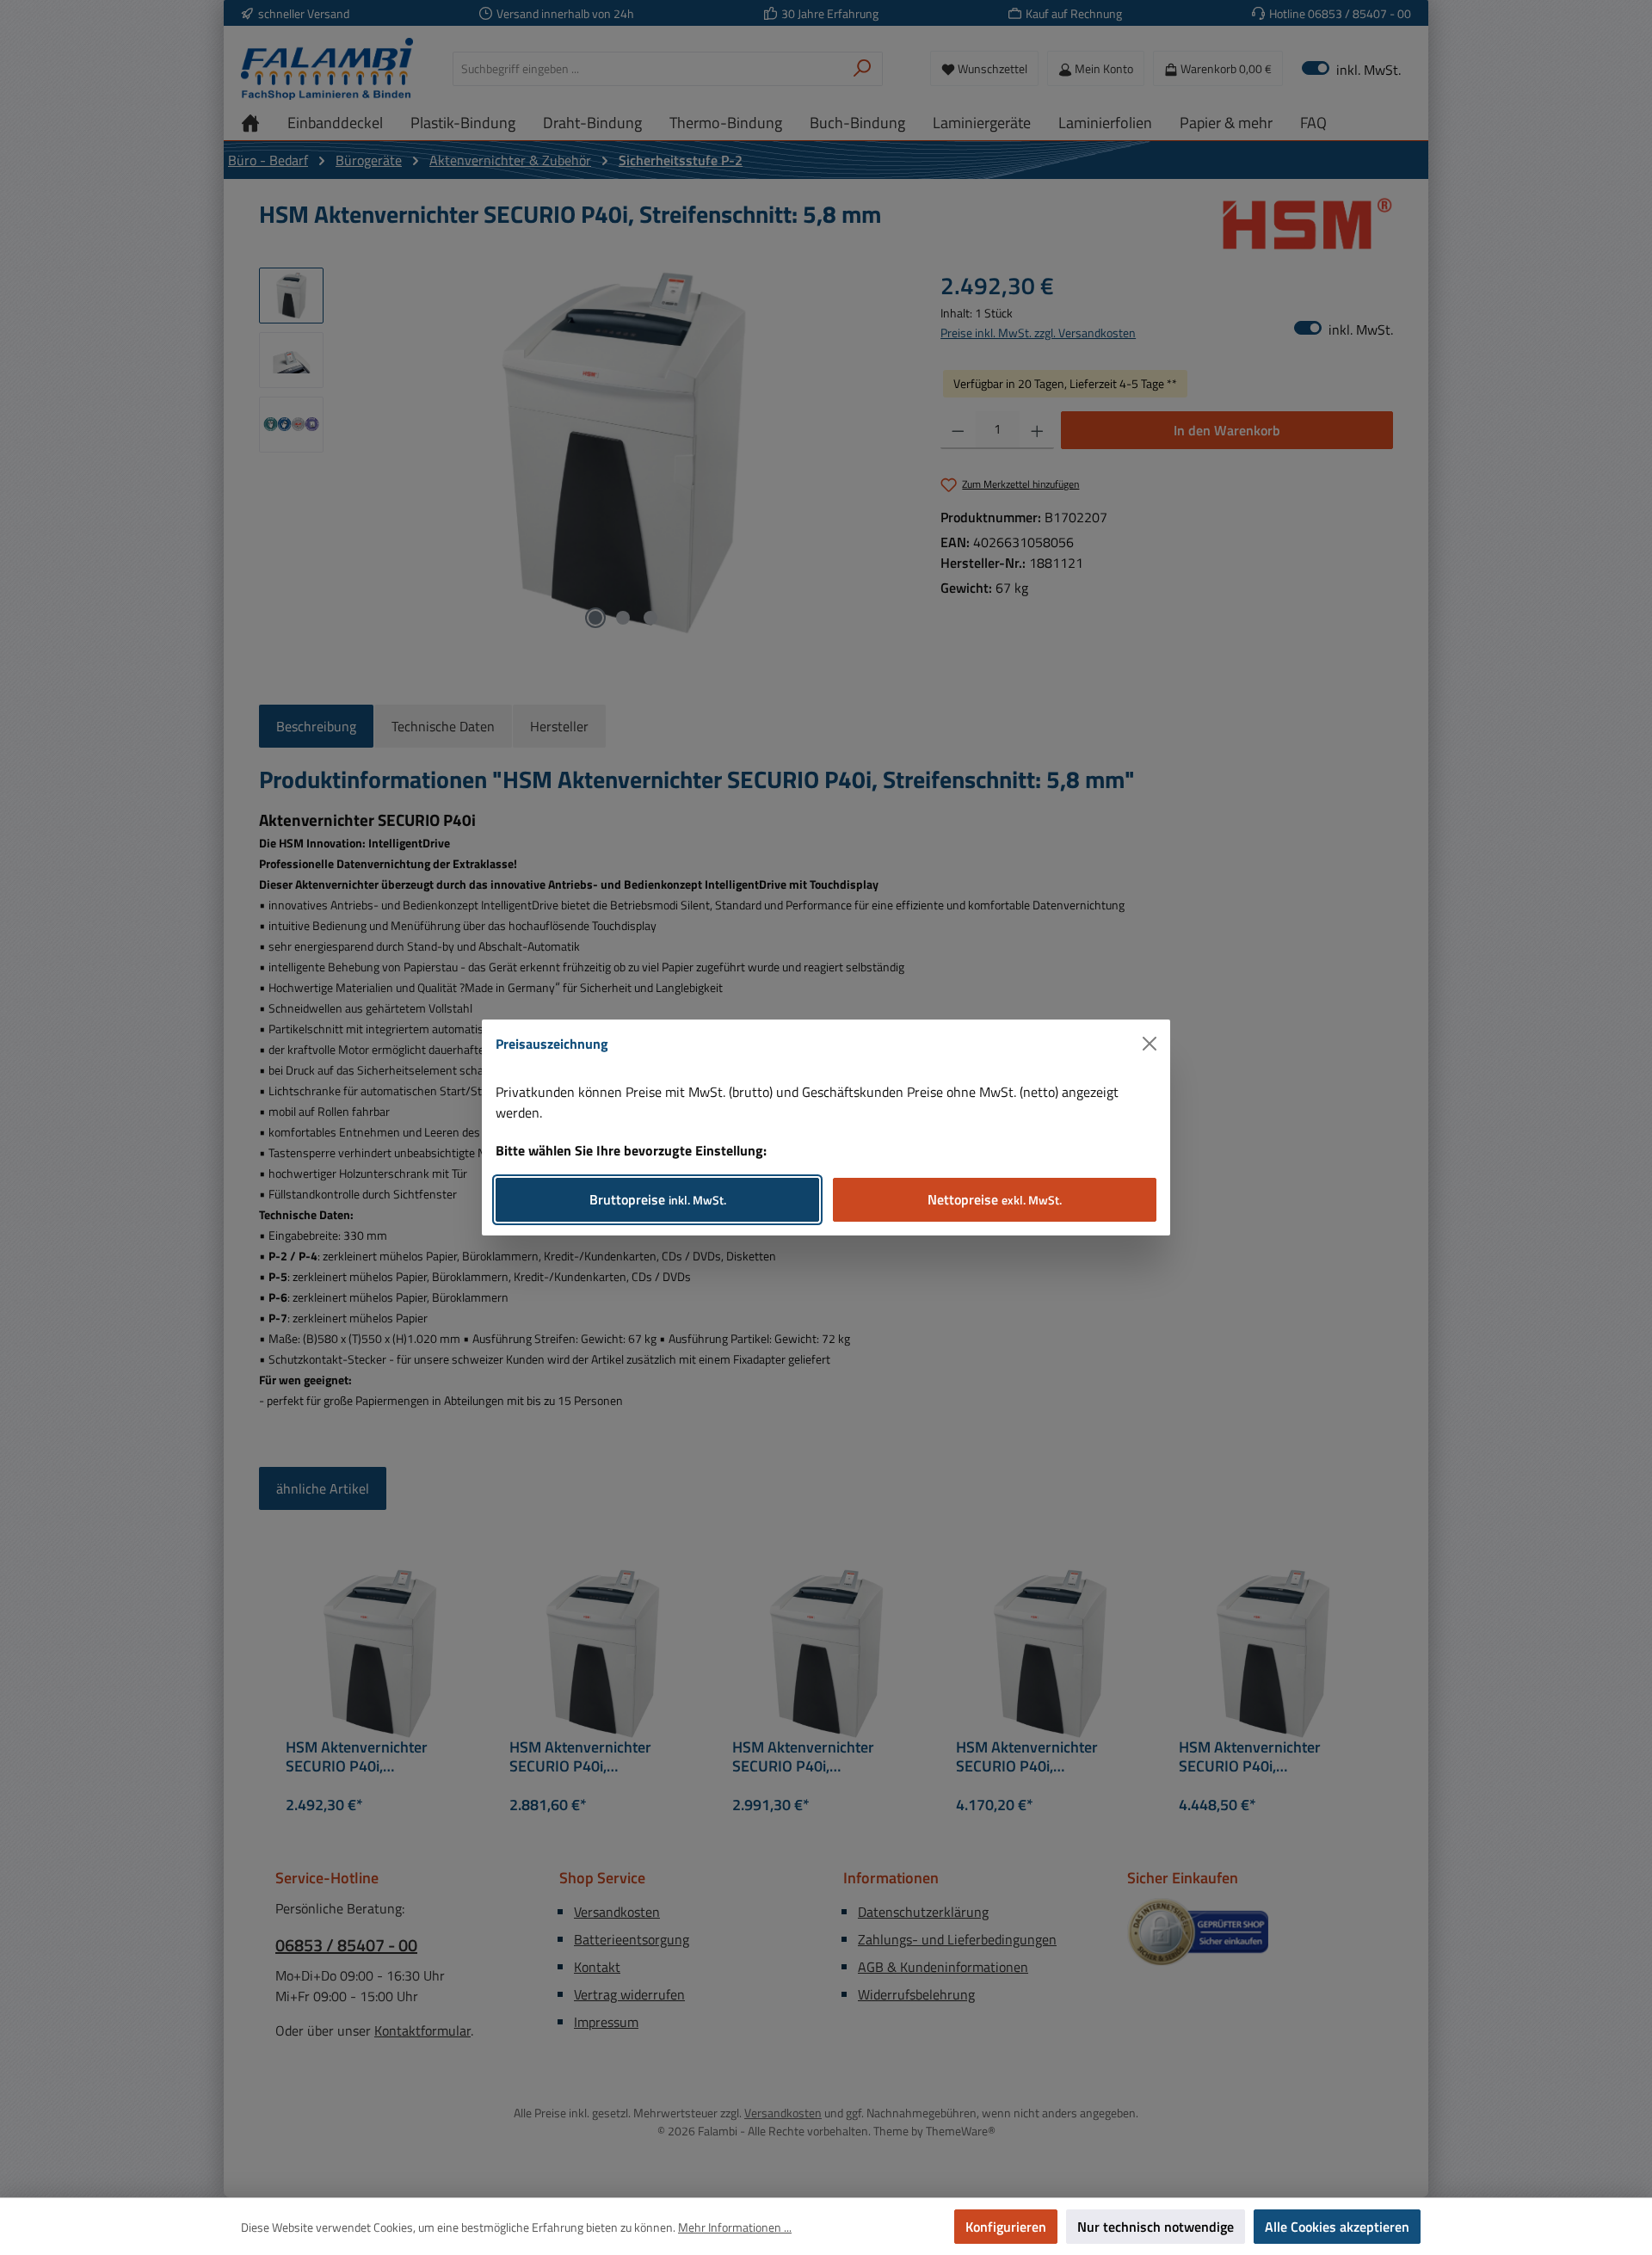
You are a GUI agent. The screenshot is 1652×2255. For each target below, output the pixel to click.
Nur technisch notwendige (1156, 2227)
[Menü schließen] (1150, 1044)
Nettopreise (995, 1199)
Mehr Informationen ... (735, 2227)
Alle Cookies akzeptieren (1337, 2227)
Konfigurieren (1006, 2227)
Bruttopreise (658, 1199)
